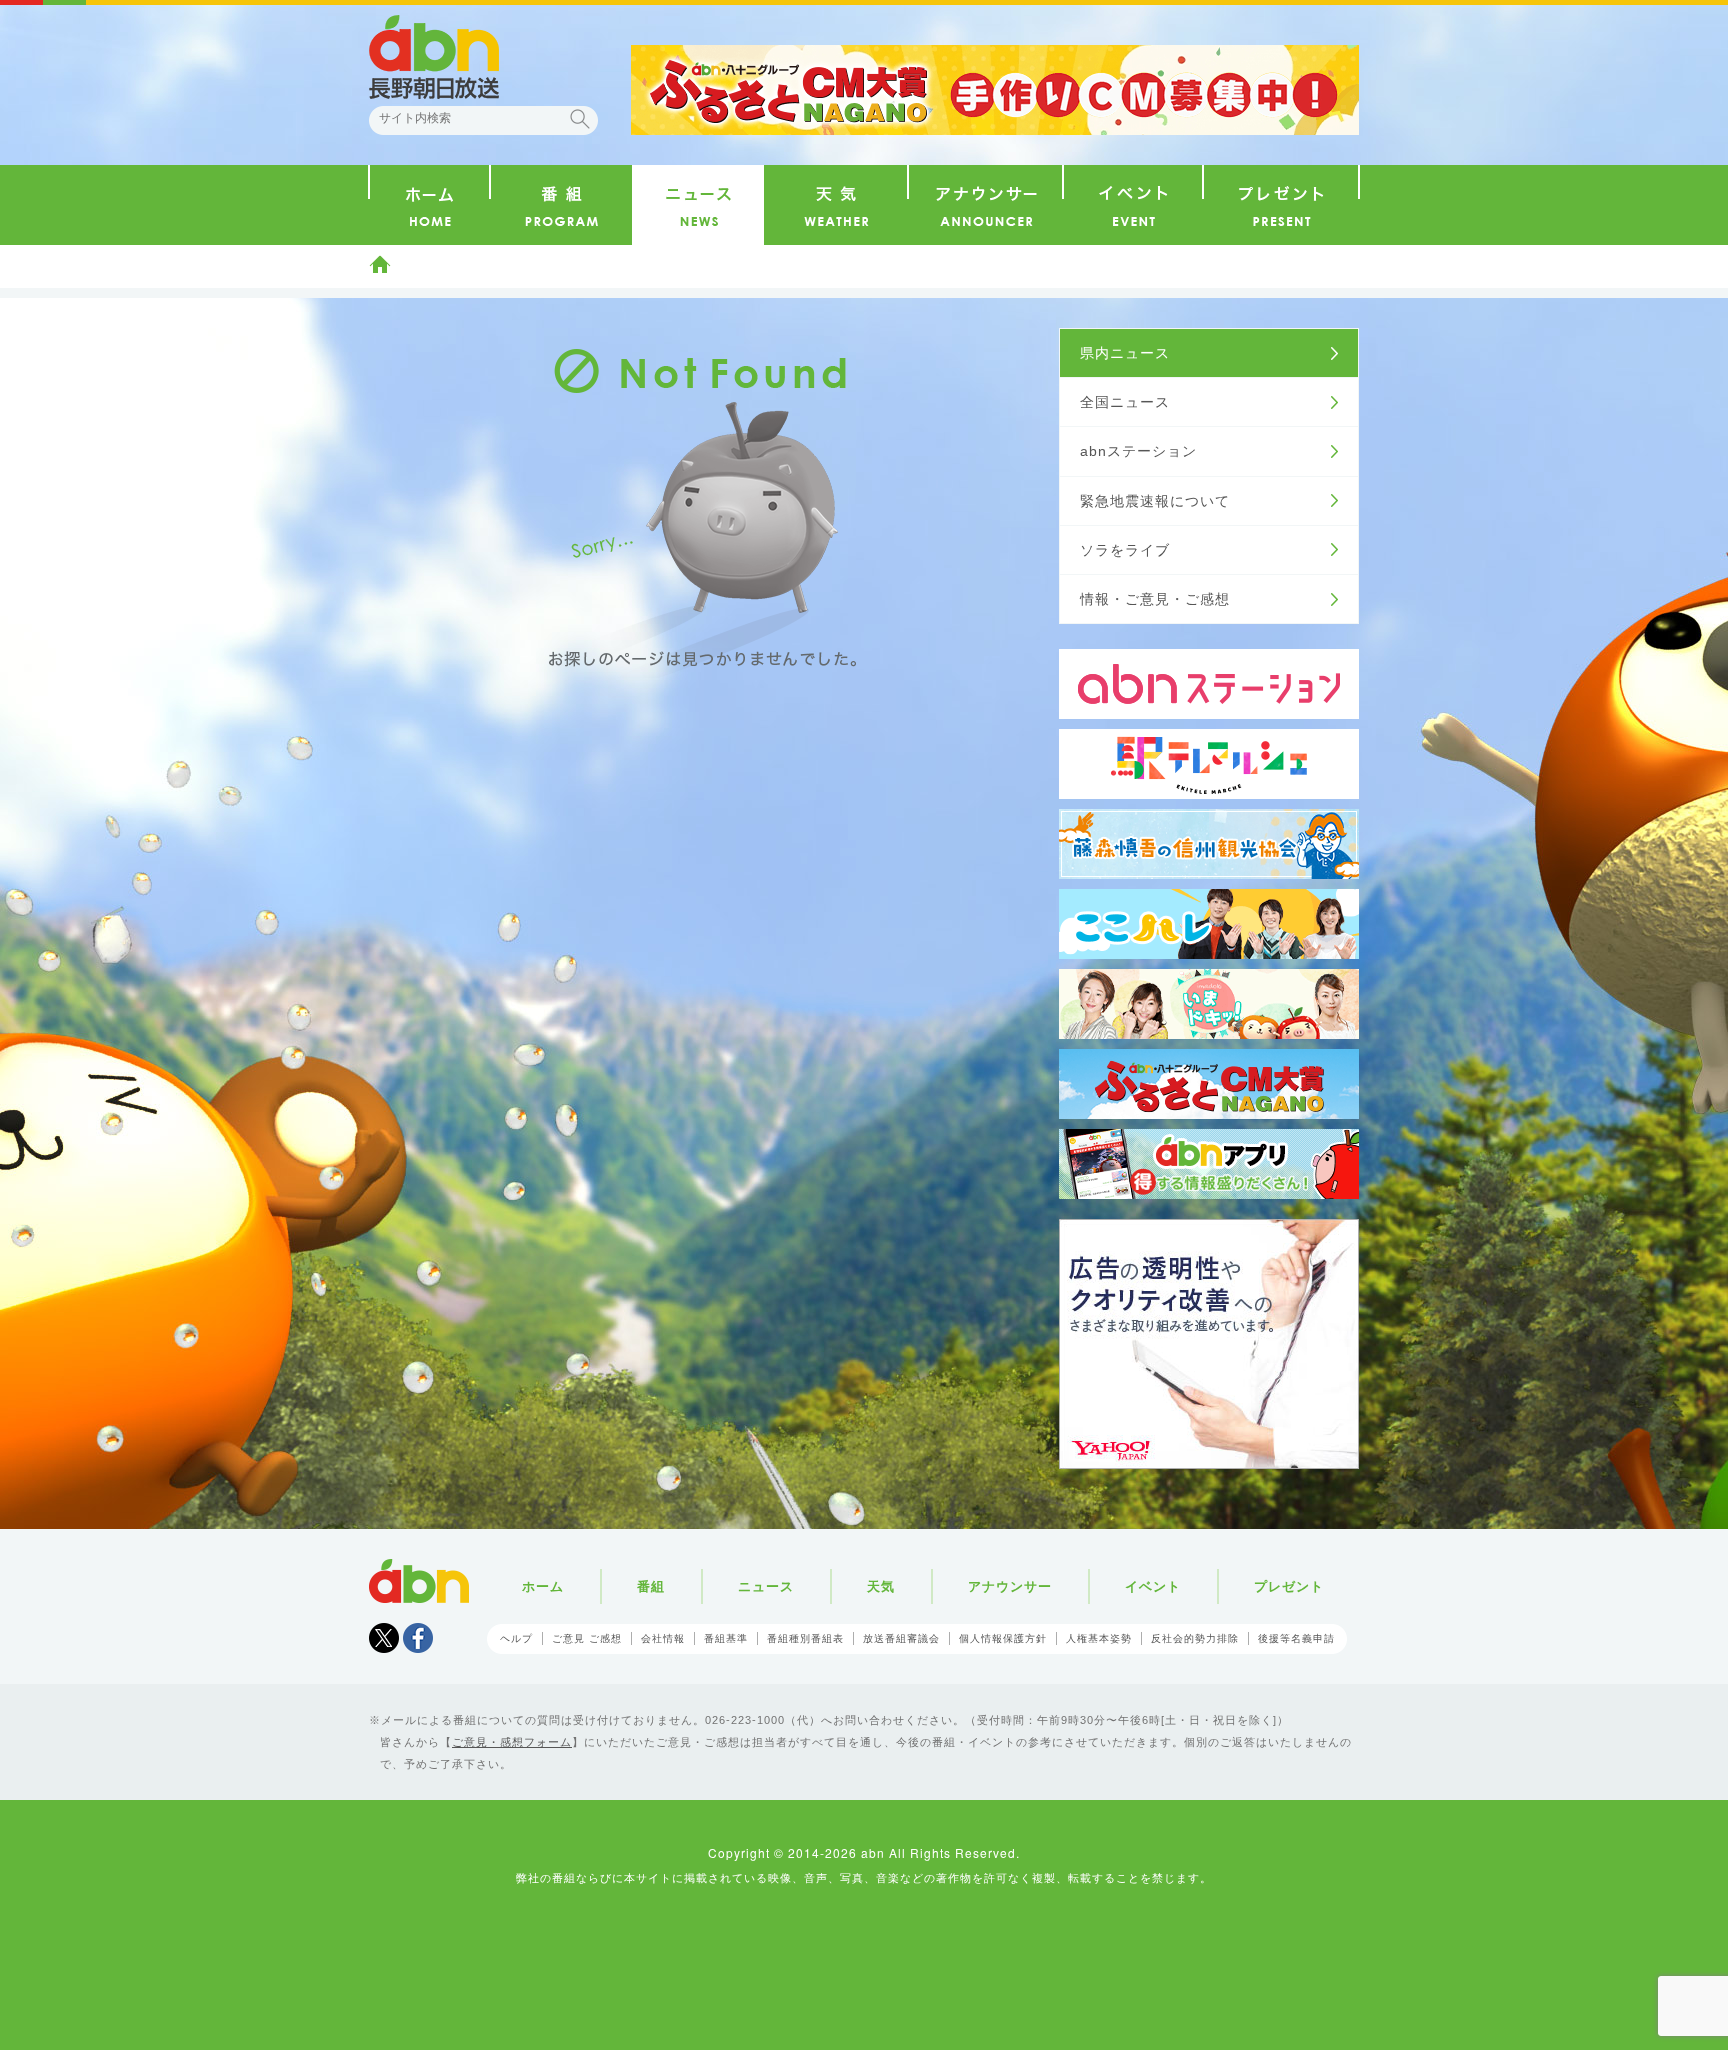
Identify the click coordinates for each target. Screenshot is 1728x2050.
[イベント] (1133, 205)
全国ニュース (1125, 402)
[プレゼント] (1281, 205)
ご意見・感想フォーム (512, 1742)
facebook (418, 1638)
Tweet (384, 1638)
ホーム (380, 264)
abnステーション (1138, 451)
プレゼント (1289, 1586)
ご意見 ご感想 (587, 1638)
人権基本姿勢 (1099, 1638)
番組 (651, 1586)
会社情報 (663, 1638)
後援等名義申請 (1296, 1638)
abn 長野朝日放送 (434, 57)
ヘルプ (516, 1638)
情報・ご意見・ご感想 (1155, 599)
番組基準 (726, 1638)
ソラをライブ (1125, 550)
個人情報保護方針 (1003, 1638)
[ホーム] (429, 205)
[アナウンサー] (985, 205)
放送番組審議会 (901, 1638)
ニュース (766, 1586)
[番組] (561, 205)
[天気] (835, 205)
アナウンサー (1010, 1586)
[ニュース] (698, 205)
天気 (881, 1586)
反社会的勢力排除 (1195, 1638)
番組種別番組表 (805, 1638)
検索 (580, 119)
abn (419, 1581)
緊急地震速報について (1155, 501)
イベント (1153, 1586)
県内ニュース (1125, 353)
